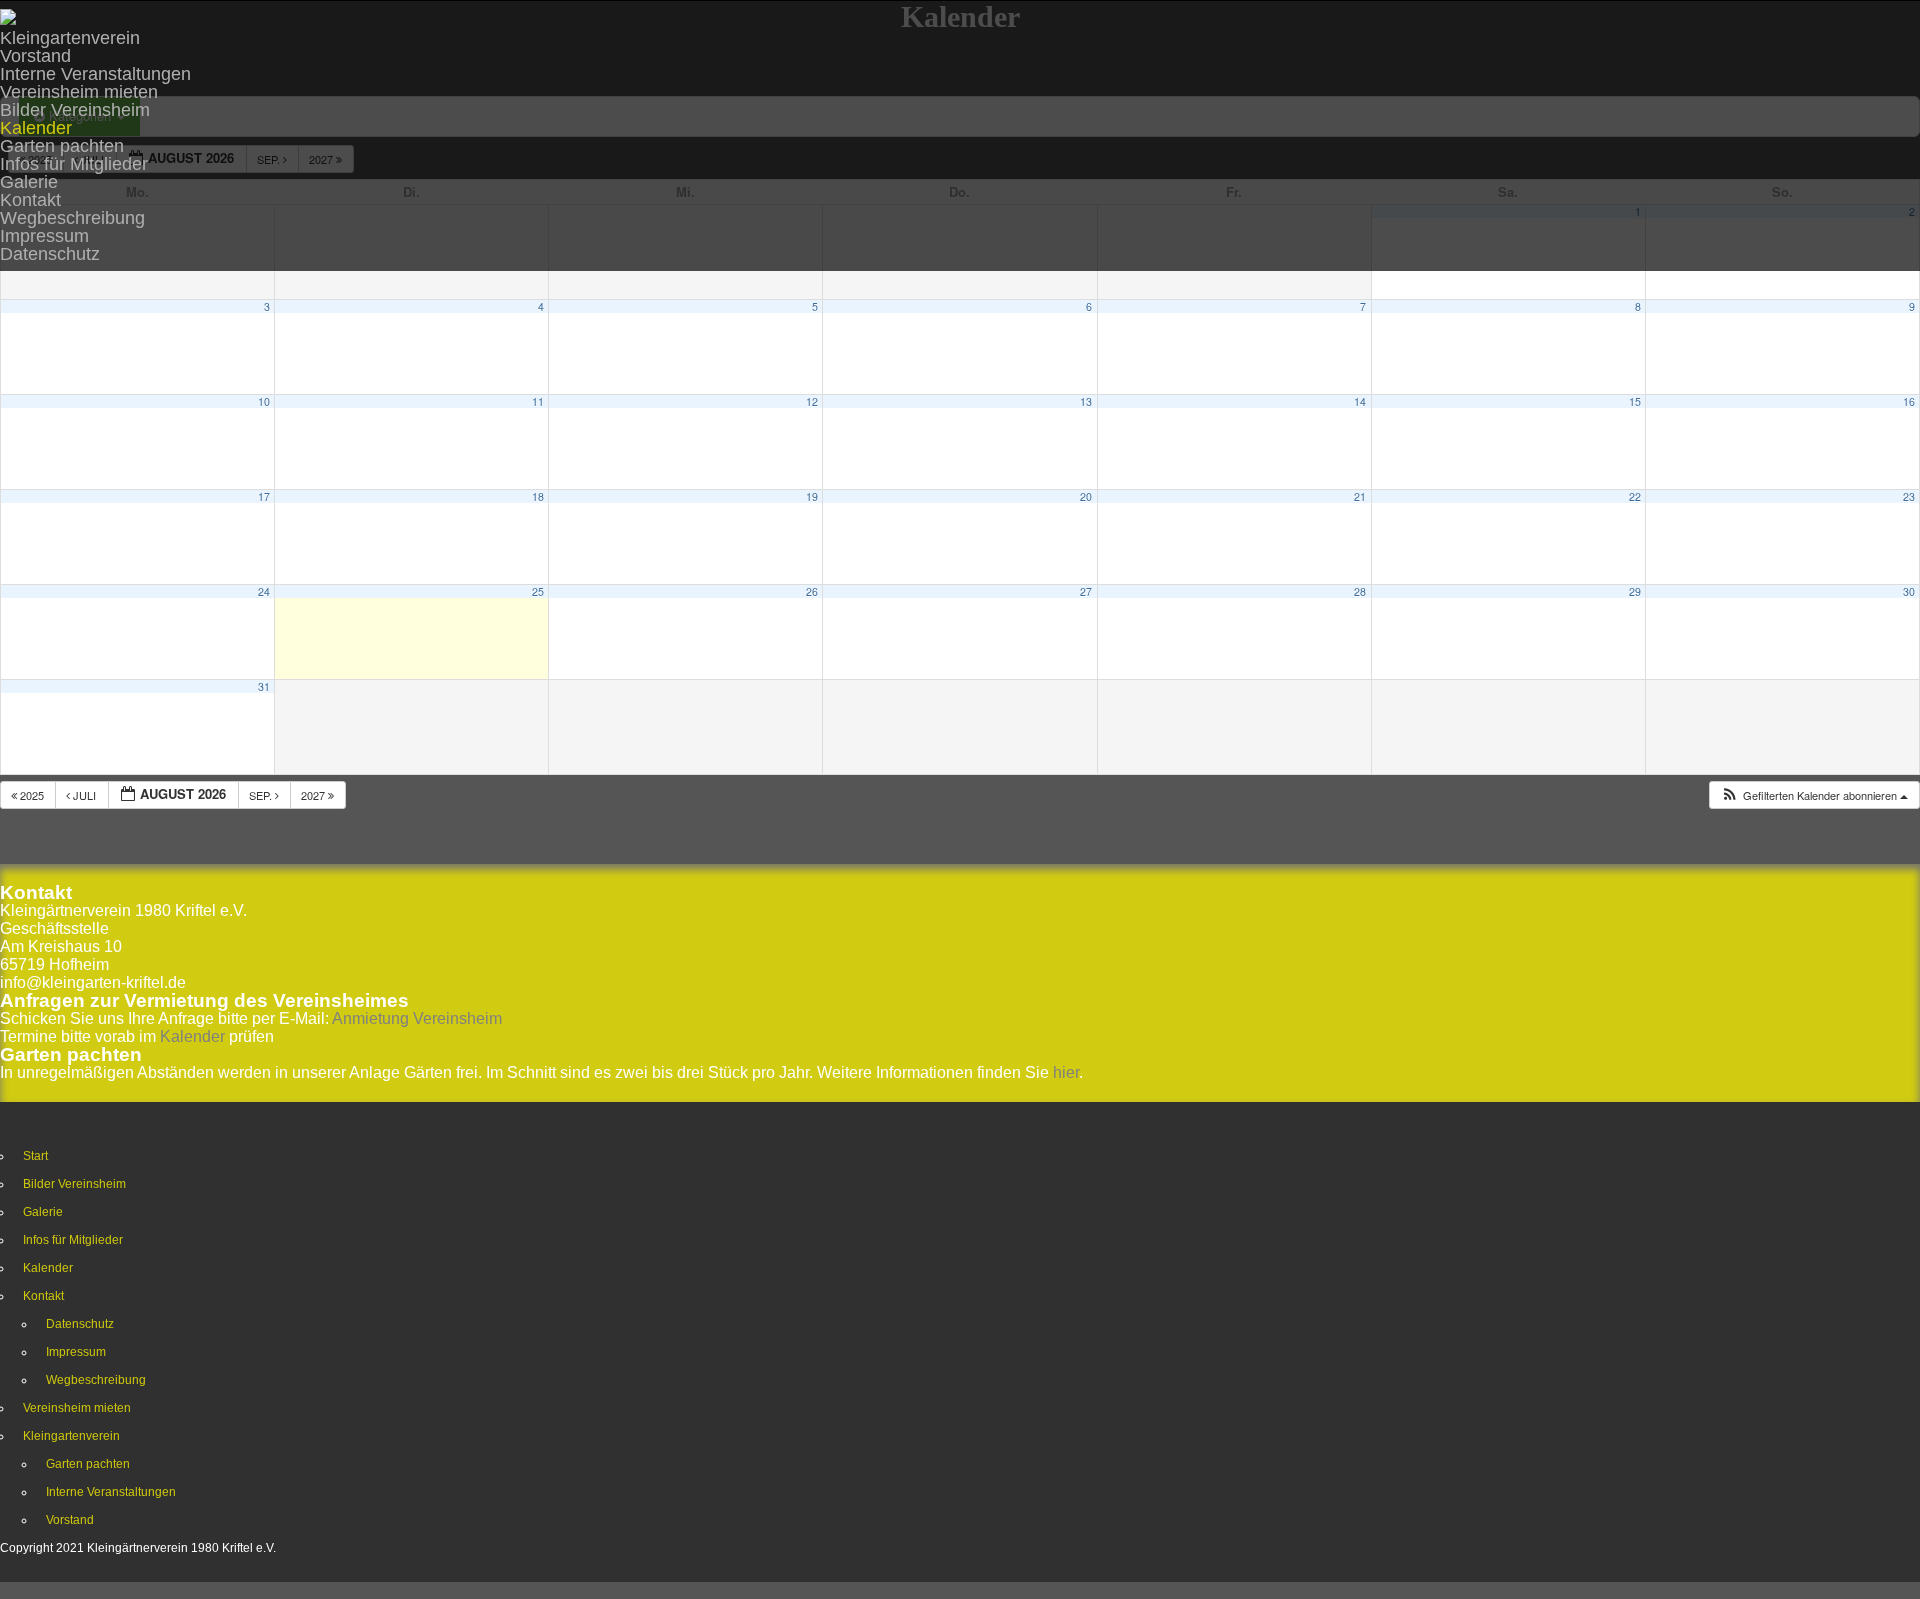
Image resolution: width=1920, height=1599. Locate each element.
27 (1086, 591)
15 (1635, 401)
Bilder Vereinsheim (75, 110)
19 (812, 496)
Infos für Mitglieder (74, 164)
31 (264, 686)
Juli (84, 795)
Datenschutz (50, 254)
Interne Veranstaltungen (95, 74)
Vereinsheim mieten (79, 92)
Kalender (36, 128)
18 (538, 496)
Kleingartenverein (70, 38)
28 (1360, 591)
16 (1909, 401)
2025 (32, 795)
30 (1909, 591)
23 (1909, 496)
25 (538, 591)
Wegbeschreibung (72, 218)
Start (35, 1156)
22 (1635, 496)
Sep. (262, 795)
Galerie (29, 182)
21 (1360, 496)
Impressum (44, 236)
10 (264, 401)
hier (1066, 1072)
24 (264, 591)
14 (1360, 401)
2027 (314, 795)
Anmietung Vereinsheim (417, 1018)
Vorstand (35, 56)
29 (1635, 591)
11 (538, 401)
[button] (1814, 795)
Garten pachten (62, 146)
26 (812, 591)
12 (812, 401)
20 (1086, 496)
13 (1086, 401)
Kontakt (30, 200)
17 (264, 496)
